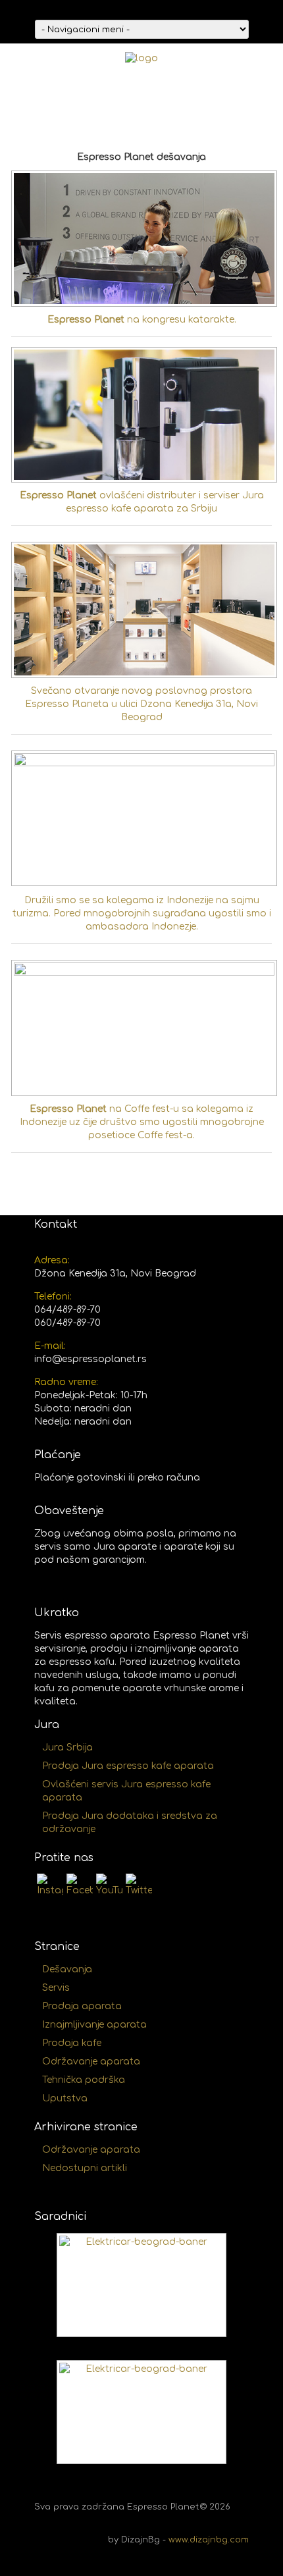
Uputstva (65, 2098)
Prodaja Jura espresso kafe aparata (128, 1766)
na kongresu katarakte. (142, 320)
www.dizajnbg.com (209, 2540)
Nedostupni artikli (85, 2168)
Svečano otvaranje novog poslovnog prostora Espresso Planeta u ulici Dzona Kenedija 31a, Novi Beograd (141, 704)
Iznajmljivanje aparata (94, 2025)
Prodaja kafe (72, 2043)
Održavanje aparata (91, 2062)
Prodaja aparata (82, 2006)
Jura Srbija (67, 1748)
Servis (56, 1988)
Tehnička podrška (84, 2080)
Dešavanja (67, 1969)
